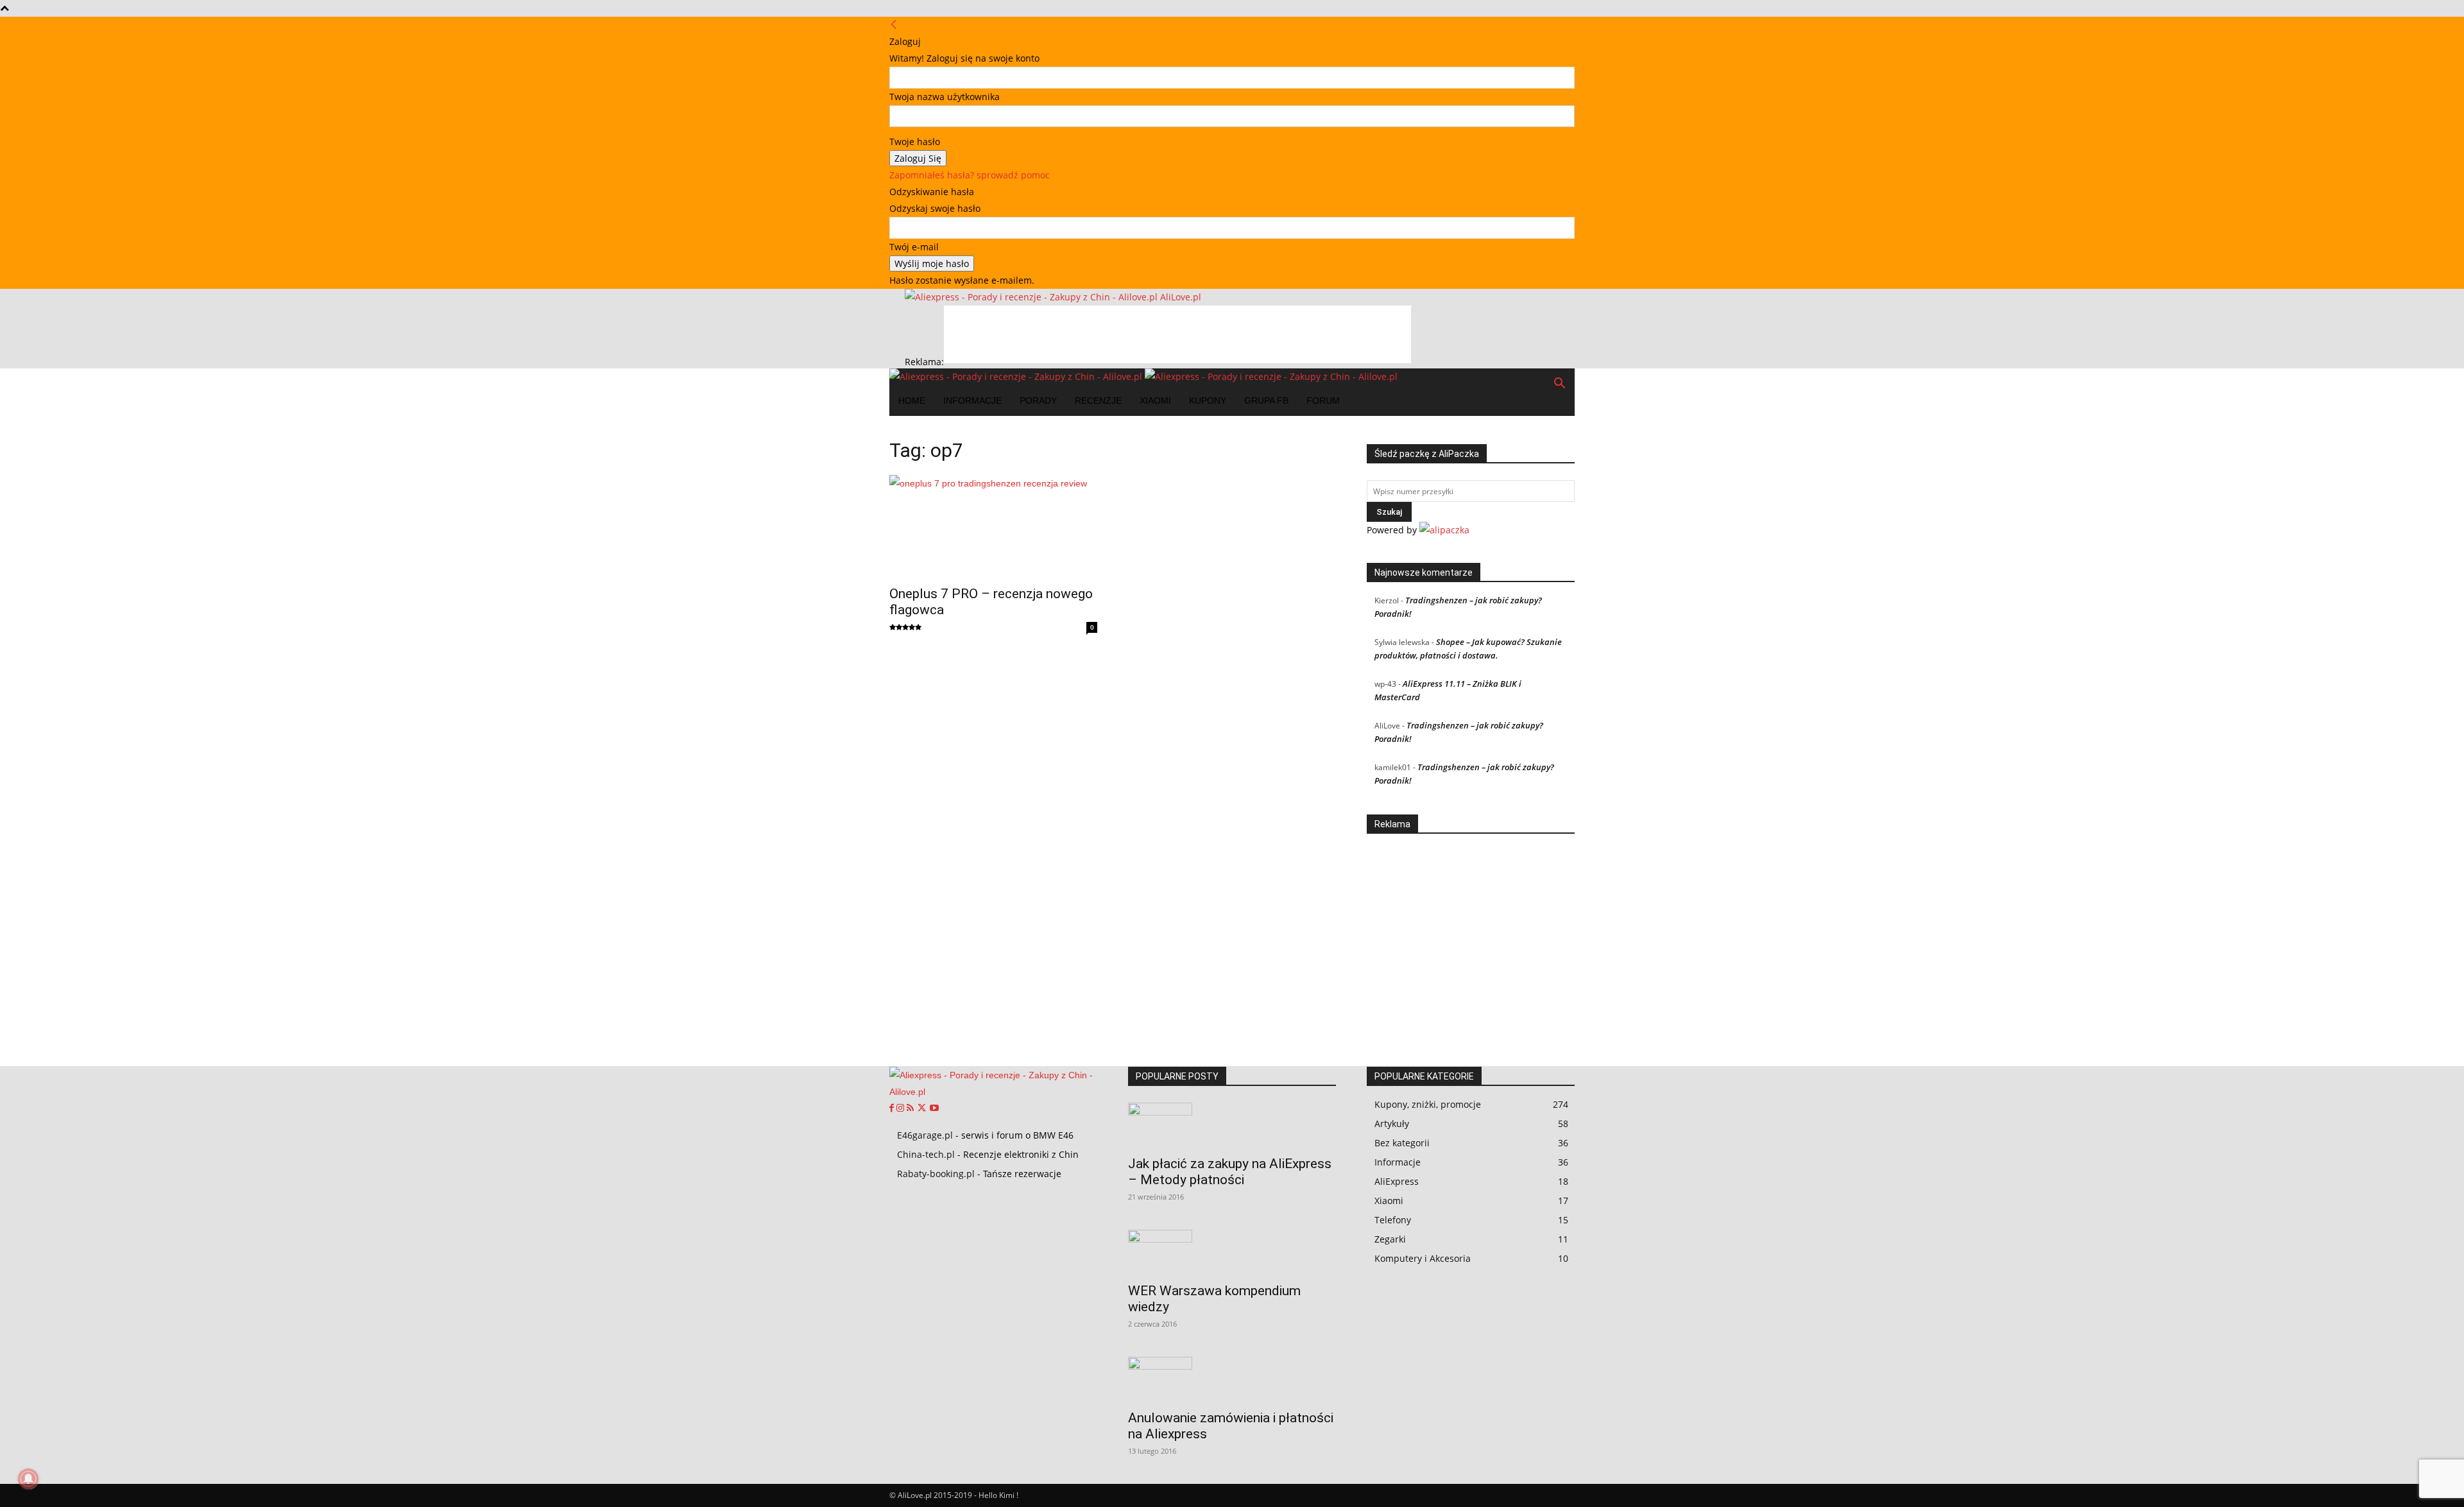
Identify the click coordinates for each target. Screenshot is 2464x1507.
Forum (1323, 400)
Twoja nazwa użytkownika (945, 97)
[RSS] (911, 1108)
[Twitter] (923, 1108)
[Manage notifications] (28, 1479)
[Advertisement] (1177, 334)
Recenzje (1098, 400)
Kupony (1208, 400)
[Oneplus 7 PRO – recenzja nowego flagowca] (993, 526)
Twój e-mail (914, 247)
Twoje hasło (915, 142)
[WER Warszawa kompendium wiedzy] (1232, 1252)
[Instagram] (902, 1108)
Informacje (972, 400)
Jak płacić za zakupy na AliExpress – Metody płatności (1230, 1172)
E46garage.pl (925, 1135)
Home (912, 400)
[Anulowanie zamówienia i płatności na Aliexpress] (1232, 1379)
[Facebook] (893, 1108)
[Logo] (1017, 376)
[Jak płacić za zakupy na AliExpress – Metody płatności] (1232, 1125)
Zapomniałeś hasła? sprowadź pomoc (970, 175)
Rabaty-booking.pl (936, 1174)
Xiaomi (1155, 400)
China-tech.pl (926, 1154)
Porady (1038, 400)
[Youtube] (934, 1108)
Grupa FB (1266, 400)
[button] (1559, 385)
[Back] (894, 25)
